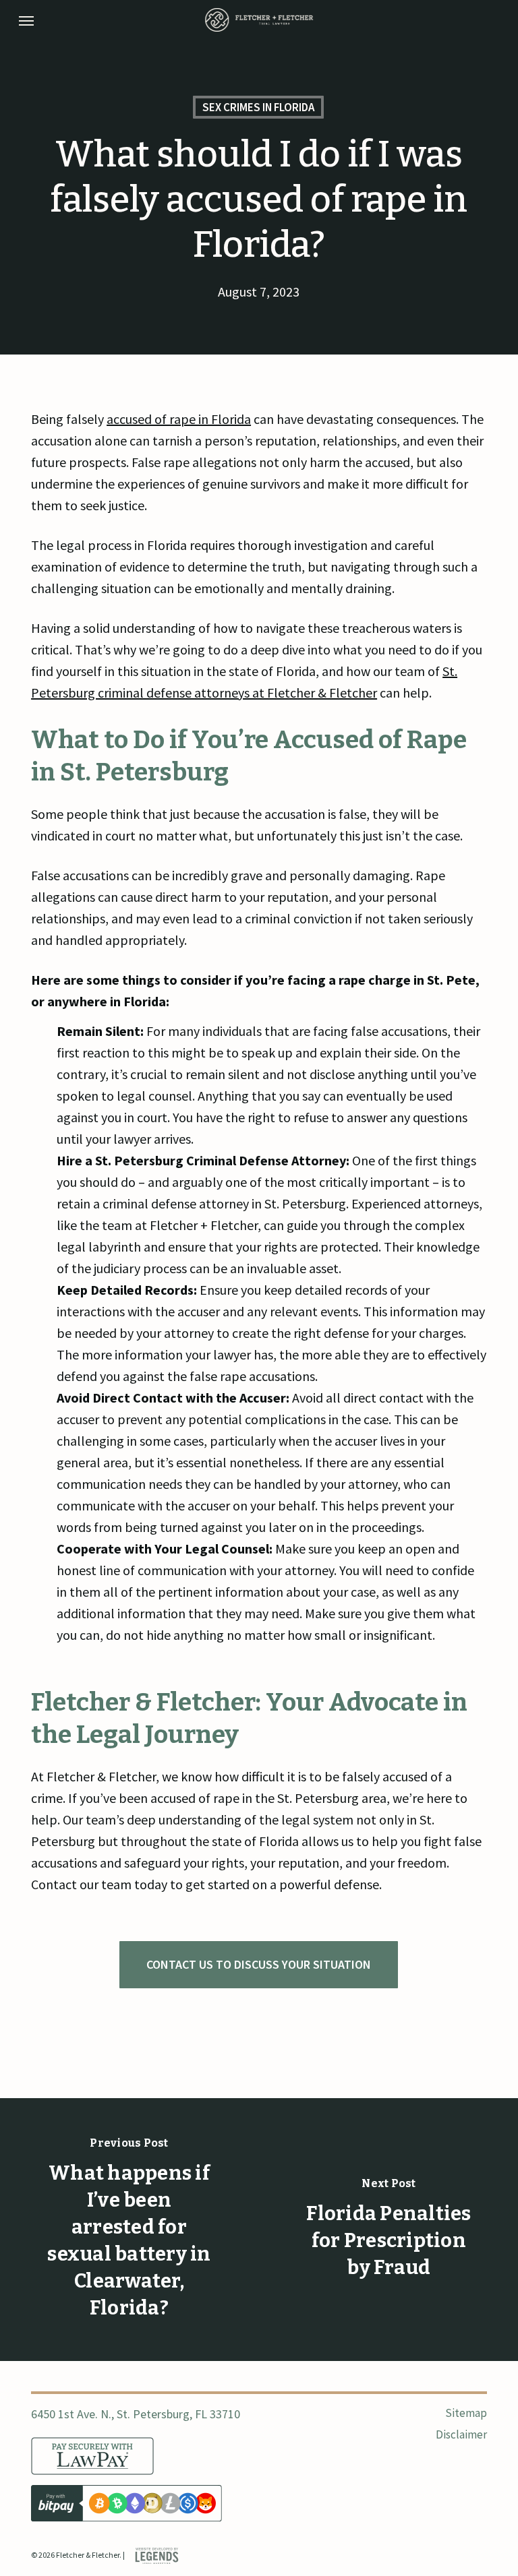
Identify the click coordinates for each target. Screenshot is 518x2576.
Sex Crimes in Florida (258, 107)
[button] (26, 20)
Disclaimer (461, 2434)
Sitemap (466, 2413)
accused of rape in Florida (179, 419)
